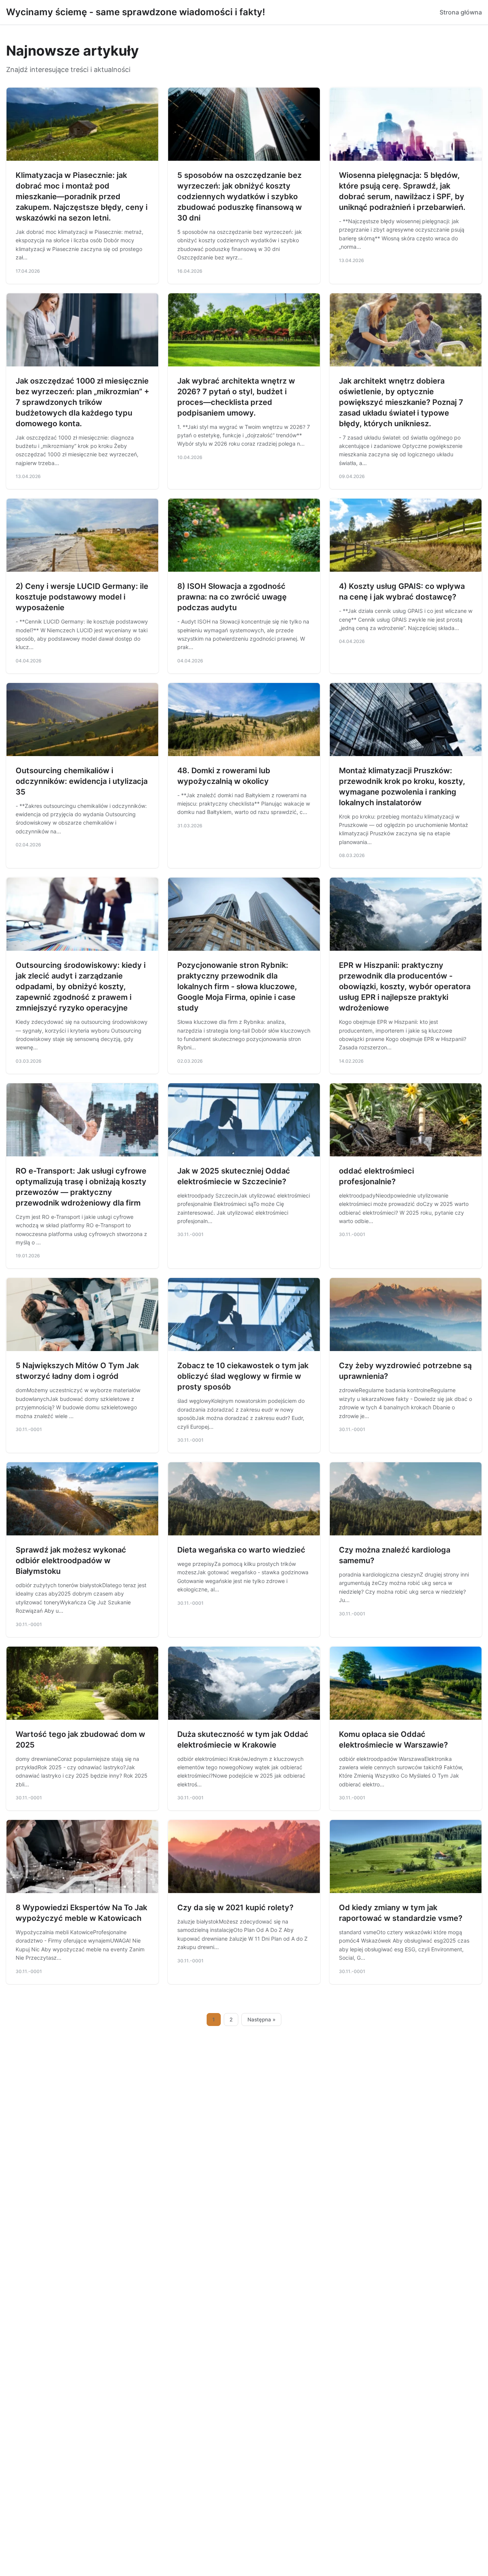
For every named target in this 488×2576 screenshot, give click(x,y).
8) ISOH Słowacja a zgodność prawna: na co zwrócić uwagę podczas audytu (232, 597)
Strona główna (461, 12)
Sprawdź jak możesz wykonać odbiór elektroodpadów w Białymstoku (71, 1561)
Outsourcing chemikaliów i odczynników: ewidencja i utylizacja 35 (82, 781)
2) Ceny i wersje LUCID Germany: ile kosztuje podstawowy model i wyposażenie (82, 597)
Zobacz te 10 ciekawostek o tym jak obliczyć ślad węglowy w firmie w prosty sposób (243, 1376)
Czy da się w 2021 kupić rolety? (235, 1908)
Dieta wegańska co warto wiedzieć (241, 1550)
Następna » (262, 2020)
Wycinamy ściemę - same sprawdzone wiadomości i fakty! (136, 12)
